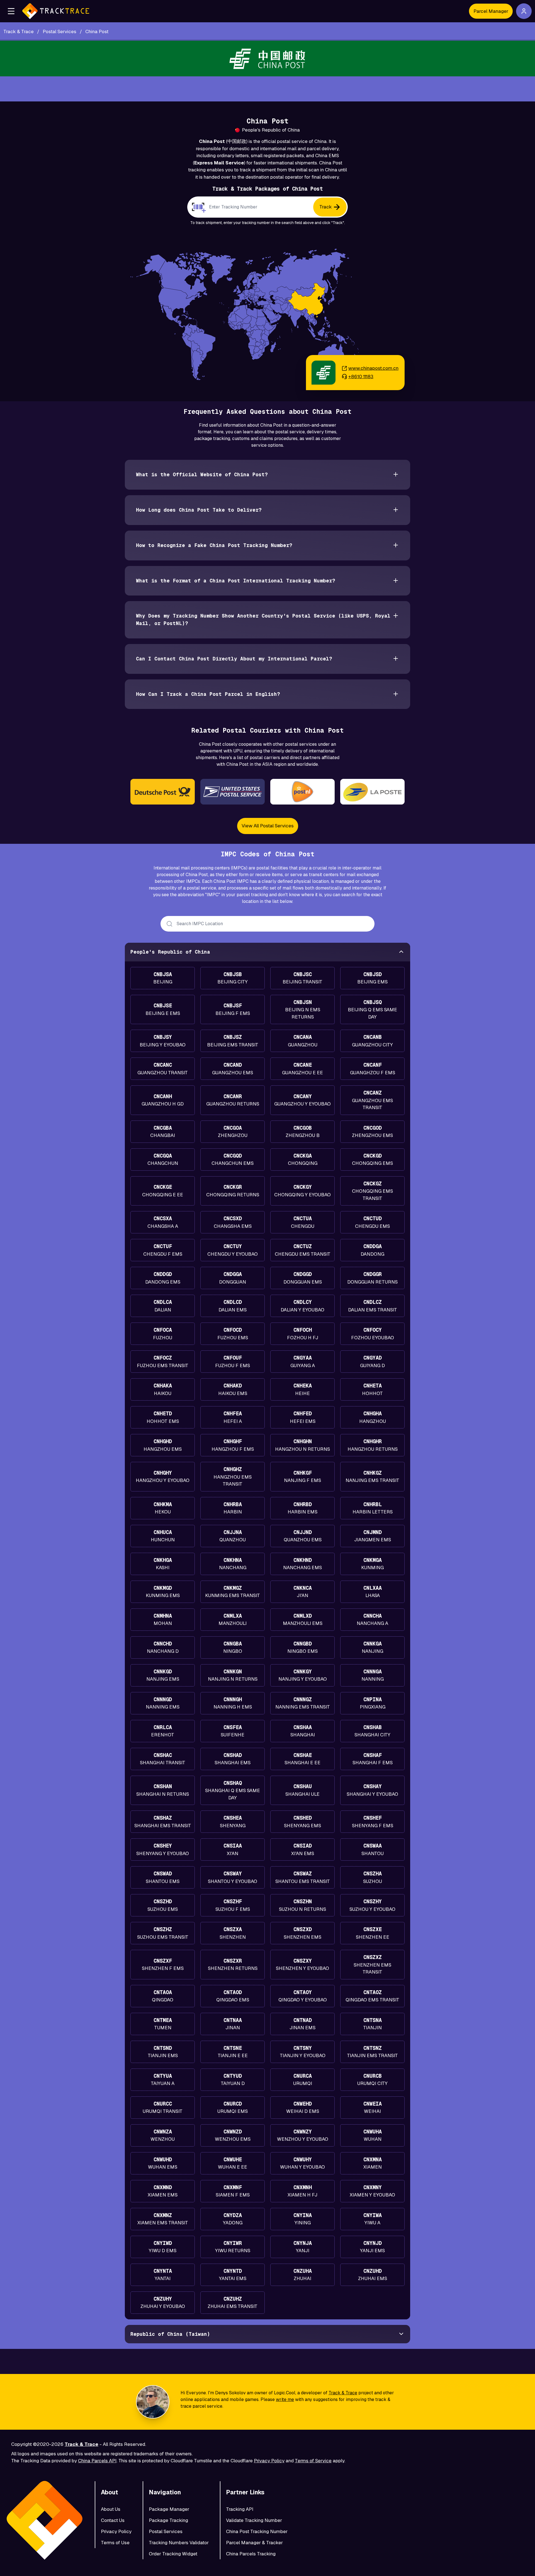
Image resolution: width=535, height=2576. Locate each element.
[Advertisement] (267, 89)
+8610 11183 (361, 376)
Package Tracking (168, 2520)
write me (285, 2399)
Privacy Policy (269, 2461)
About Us (111, 2509)
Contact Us (113, 2520)
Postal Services (166, 2531)
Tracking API (240, 2509)
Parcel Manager (491, 11)
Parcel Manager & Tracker (254, 2543)
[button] (11, 11)
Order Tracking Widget (173, 2554)
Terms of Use (115, 2543)
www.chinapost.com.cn (373, 368)
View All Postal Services (268, 826)
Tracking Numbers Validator (179, 2543)
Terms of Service (313, 2461)
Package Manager (169, 2509)
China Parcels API (97, 2461)
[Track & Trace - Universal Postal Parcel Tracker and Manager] (56, 11)
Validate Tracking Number (254, 2520)
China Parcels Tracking (251, 2554)
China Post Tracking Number (257, 2531)
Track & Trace (343, 2393)
